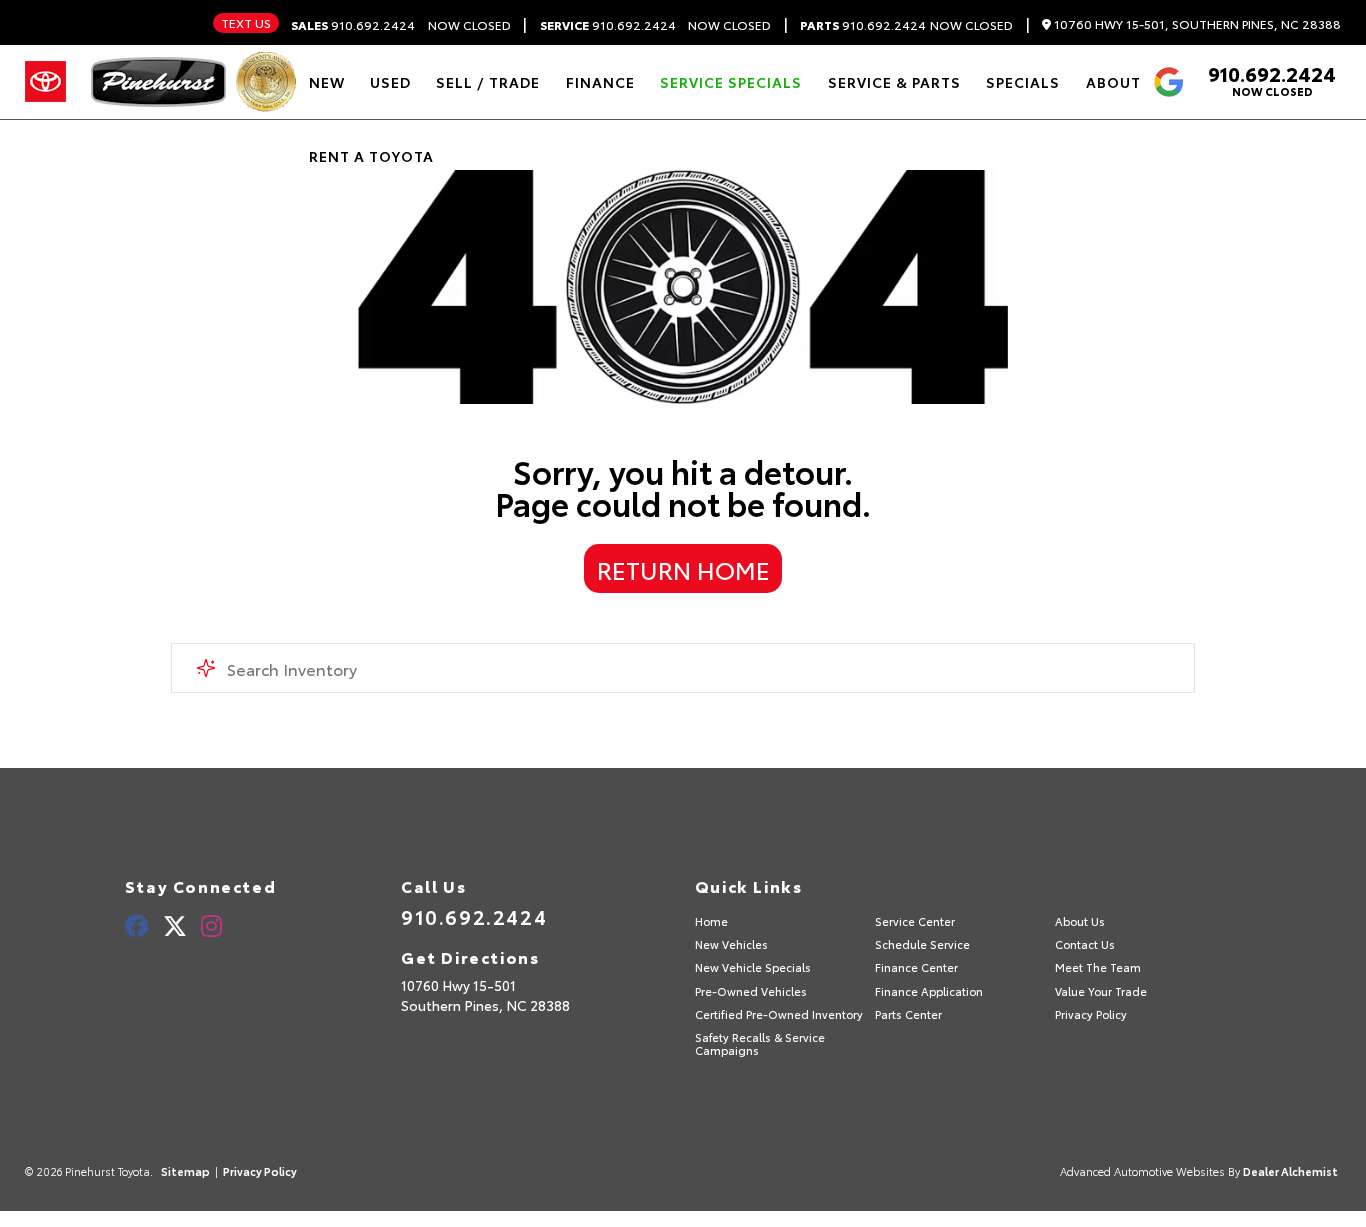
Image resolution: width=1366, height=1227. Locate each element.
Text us (246, 22)
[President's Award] (266, 82)
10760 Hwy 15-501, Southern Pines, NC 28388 (1196, 24)
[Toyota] (45, 82)
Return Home (683, 569)
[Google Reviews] (1168, 82)
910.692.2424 (353, 25)
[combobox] (683, 668)
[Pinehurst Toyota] (158, 82)
